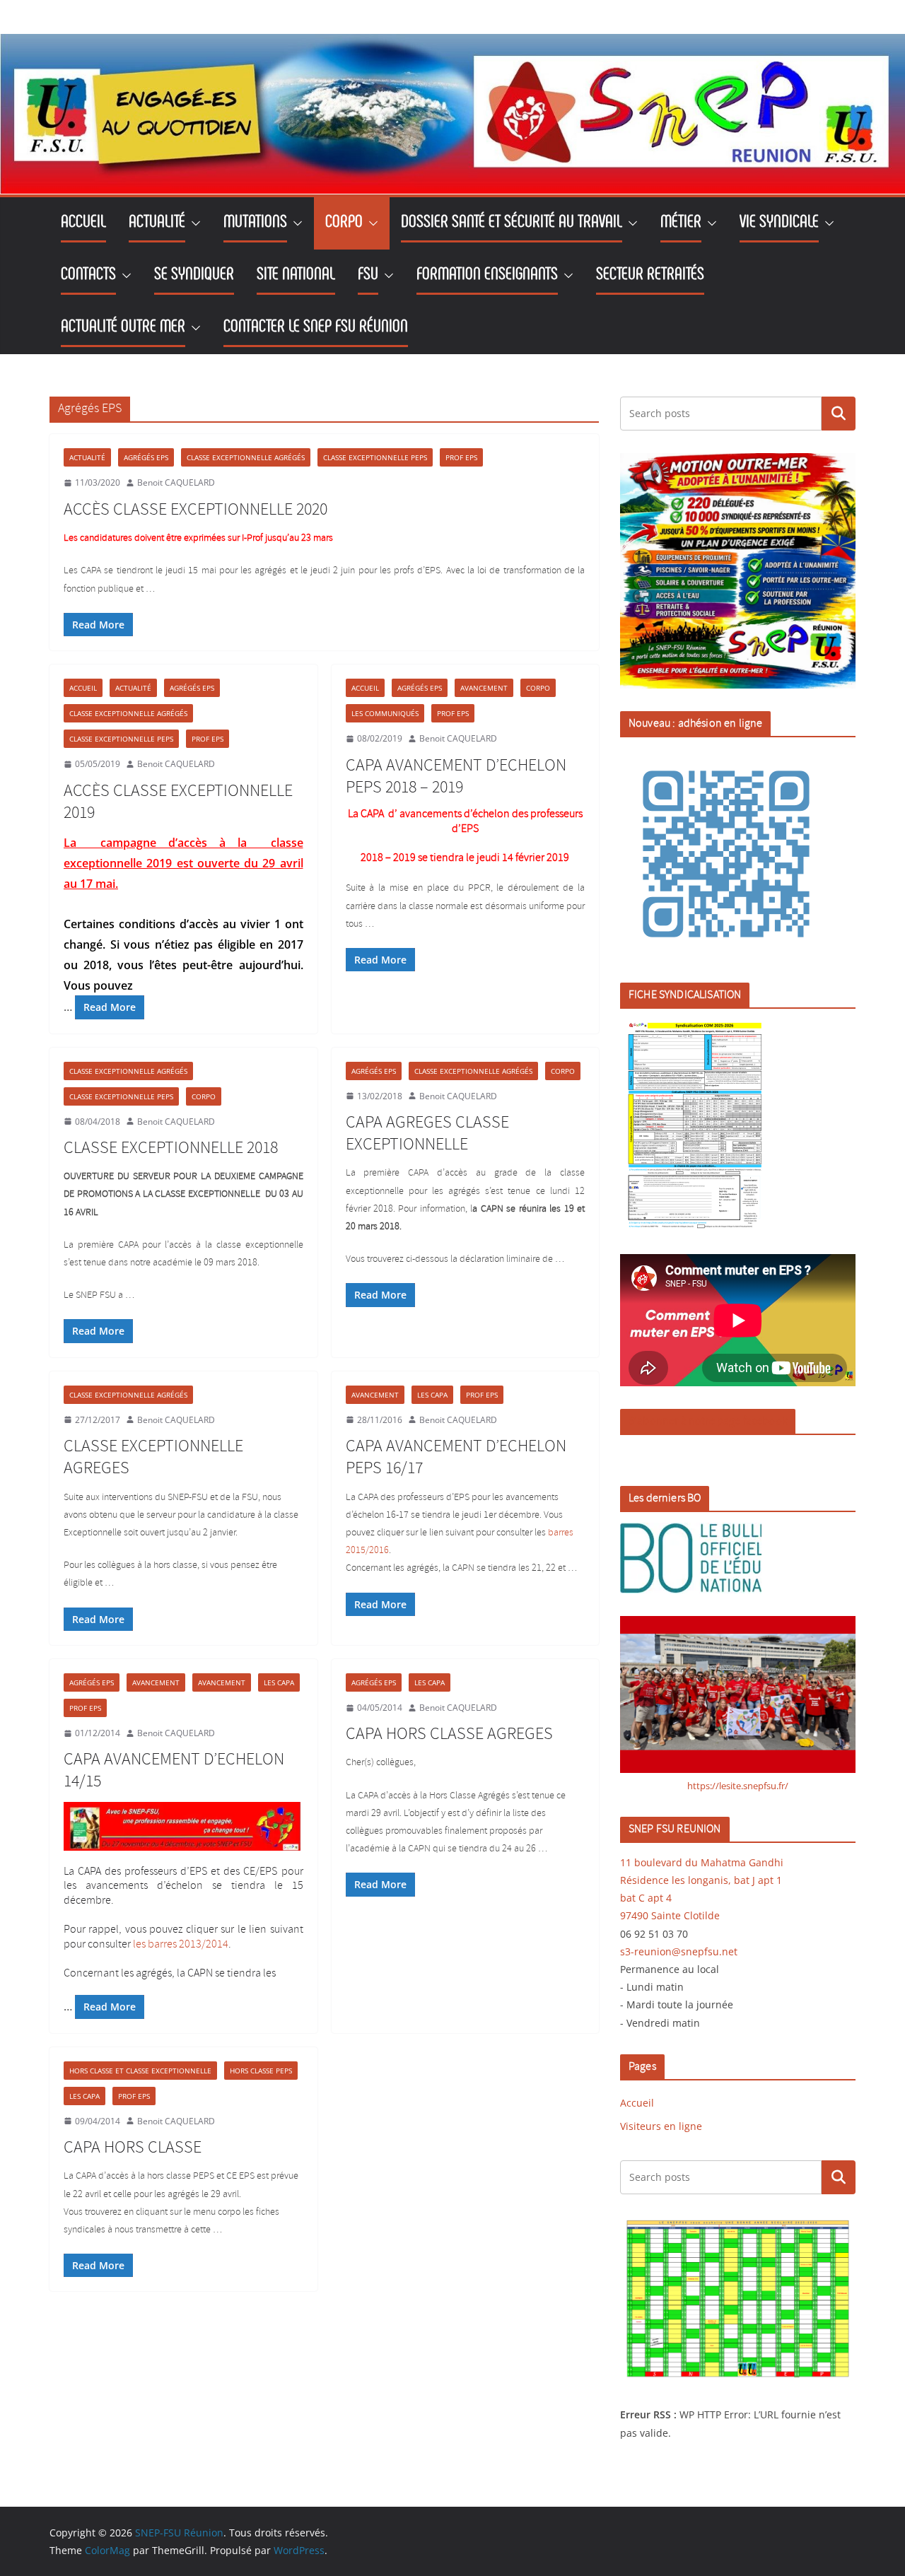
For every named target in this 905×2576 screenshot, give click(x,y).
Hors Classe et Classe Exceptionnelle (140, 2071)
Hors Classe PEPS (261, 2071)
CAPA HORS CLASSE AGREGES (449, 1734)
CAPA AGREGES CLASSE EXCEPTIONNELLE (427, 1134)
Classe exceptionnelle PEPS (375, 457)
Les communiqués (385, 713)
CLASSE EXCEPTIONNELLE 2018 (171, 1148)
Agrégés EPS (146, 457)
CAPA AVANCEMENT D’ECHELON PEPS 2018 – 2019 (456, 777)
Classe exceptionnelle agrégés (246, 457)
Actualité (87, 457)
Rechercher (839, 414)
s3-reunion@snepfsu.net (679, 1951)
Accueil (83, 688)
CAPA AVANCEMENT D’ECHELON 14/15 (174, 1770)
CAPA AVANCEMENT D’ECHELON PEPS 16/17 (456, 1457)
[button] (193, 223)
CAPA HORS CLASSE (133, 2148)
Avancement (484, 688)
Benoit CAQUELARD (176, 482)
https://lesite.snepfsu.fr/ (738, 1786)
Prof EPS (461, 457)
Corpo (538, 688)
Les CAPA (432, 1395)
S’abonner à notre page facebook (708, 1421)
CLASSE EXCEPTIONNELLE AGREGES (153, 1457)
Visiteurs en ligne (661, 2126)
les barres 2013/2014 (181, 1944)
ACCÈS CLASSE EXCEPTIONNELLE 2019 (178, 802)
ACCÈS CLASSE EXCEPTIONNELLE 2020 (195, 510)
